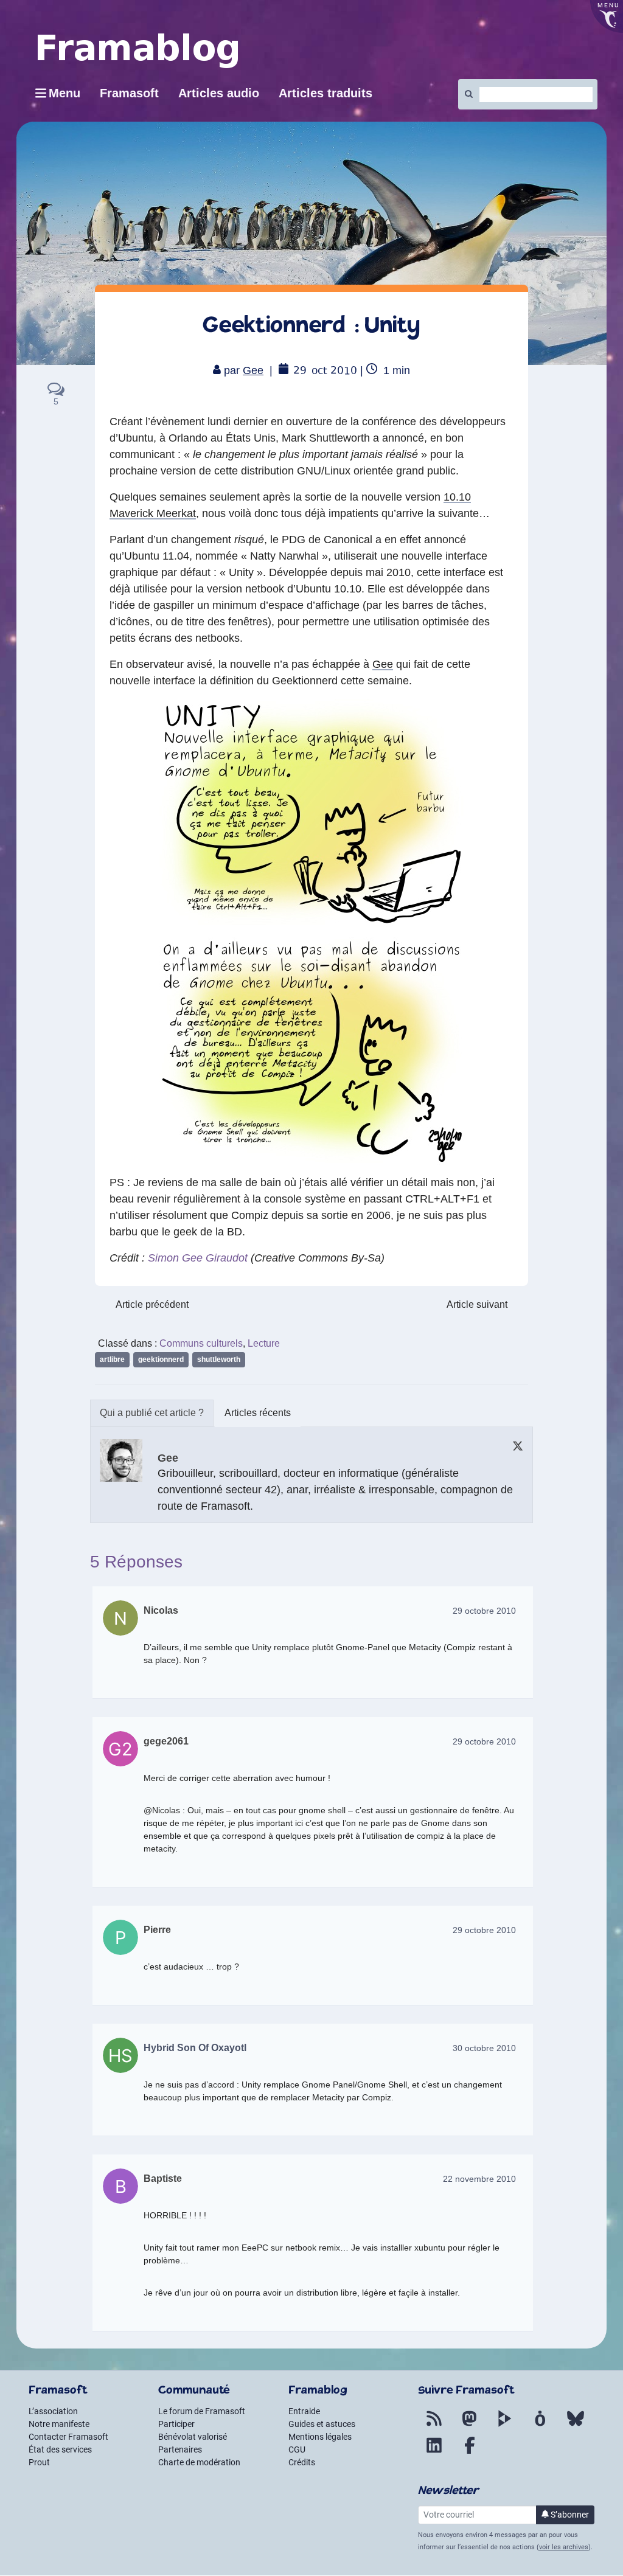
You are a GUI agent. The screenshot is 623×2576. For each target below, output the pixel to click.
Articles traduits (325, 93)
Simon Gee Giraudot (198, 1258)
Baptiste (163, 2178)
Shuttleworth (219, 1359)
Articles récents (258, 1413)
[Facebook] (470, 2453)
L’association (53, 2411)
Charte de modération (199, 2462)
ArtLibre (112, 1359)
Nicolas (161, 1610)
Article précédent (152, 1304)
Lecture (264, 1343)
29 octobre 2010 (484, 1611)
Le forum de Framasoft (202, 2411)
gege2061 (166, 1741)
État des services (60, 2449)
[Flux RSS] (434, 2426)
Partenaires (180, 2449)
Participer (176, 2424)
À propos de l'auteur (152, 1413)
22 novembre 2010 (479, 2179)
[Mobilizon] (540, 2426)
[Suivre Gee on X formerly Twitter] (518, 1446)
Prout (39, 2462)
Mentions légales (320, 2437)
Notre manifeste (59, 2424)
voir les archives (564, 2547)
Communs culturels (201, 1343)
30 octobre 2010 (484, 2048)
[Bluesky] (576, 2426)
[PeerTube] (505, 2426)
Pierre (157, 1930)
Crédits (302, 2462)
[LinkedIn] (434, 2453)
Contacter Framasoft (68, 2437)
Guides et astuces (322, 2424)
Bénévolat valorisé (193, 2437)
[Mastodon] (470, 2426)
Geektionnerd (161, 1359)
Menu (64, 93)
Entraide (304, 2411)
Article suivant (477, 1304)
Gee (253, 370)
